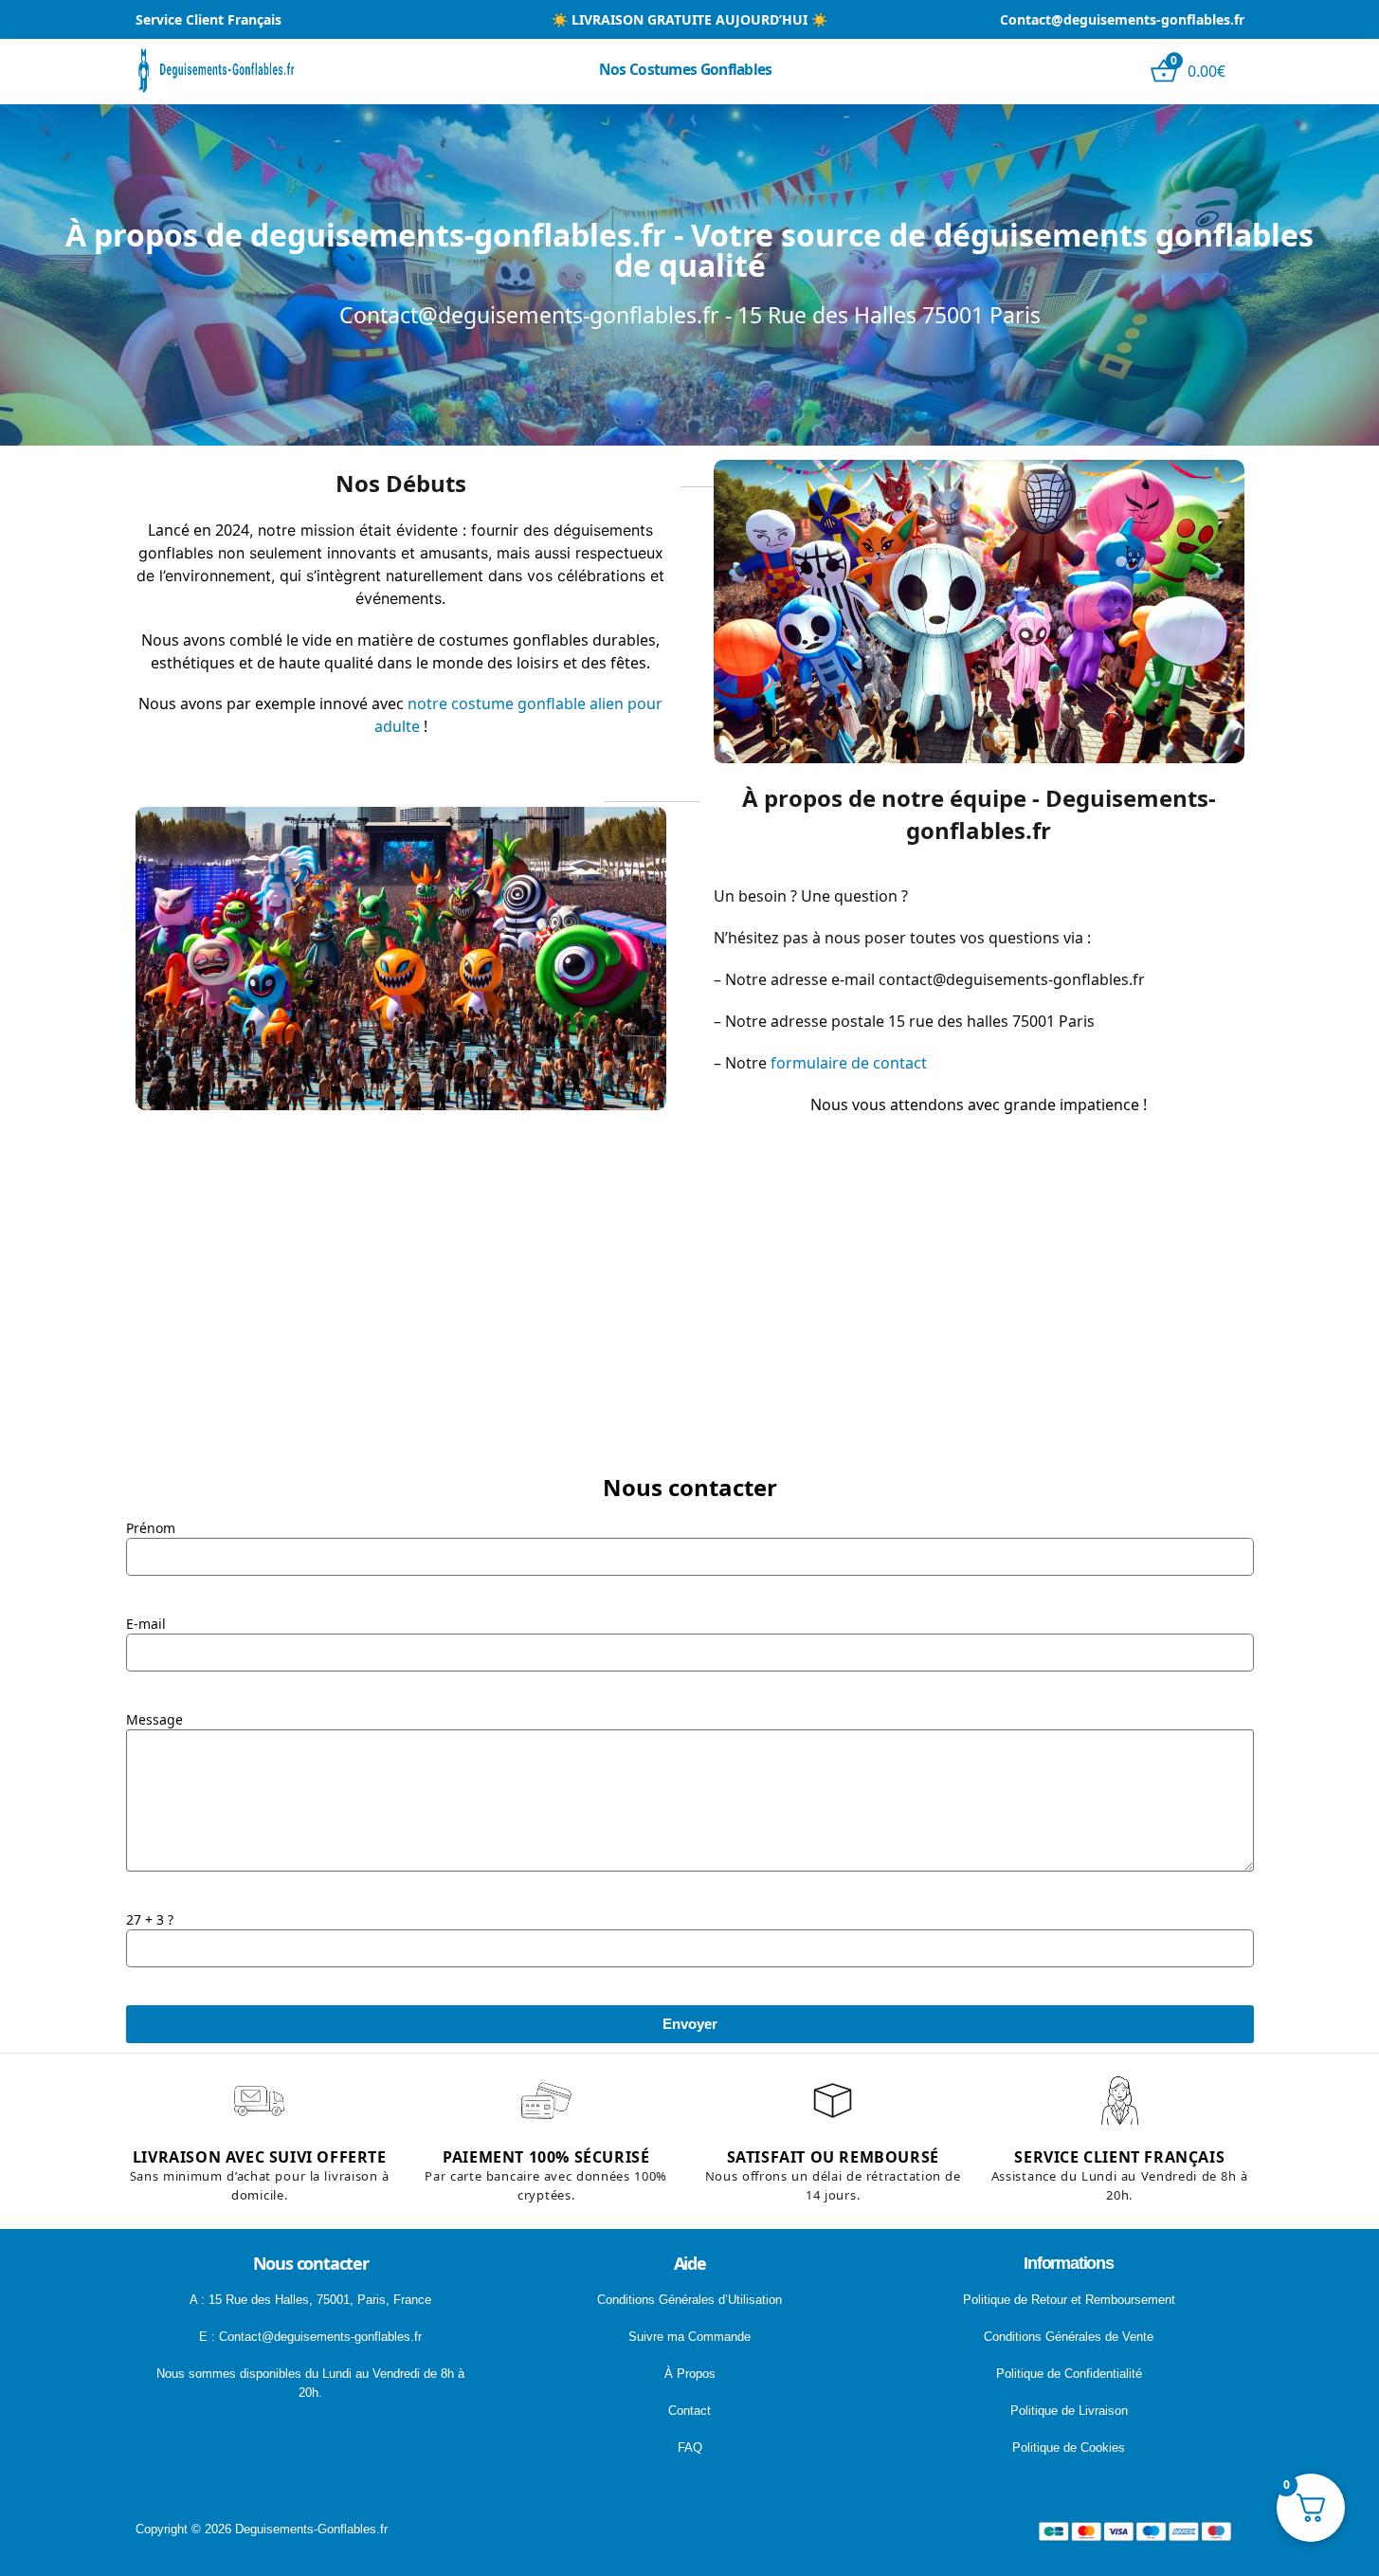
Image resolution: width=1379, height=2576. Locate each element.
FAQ (690, 2448)
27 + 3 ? (150, 1919)
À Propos (690, 2374)
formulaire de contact (849, 1063)
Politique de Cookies (1069, 2448)
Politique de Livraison (1069, 2411)
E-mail (146, 1624)
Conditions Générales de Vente (1069, 2337)
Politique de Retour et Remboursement (1069, 2300)
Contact (689, 2411)
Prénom (151, 1528)
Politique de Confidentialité (1069, 2374)
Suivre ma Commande (689, 2337)
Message (154, 1719)
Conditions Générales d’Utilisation (689, 2300)
